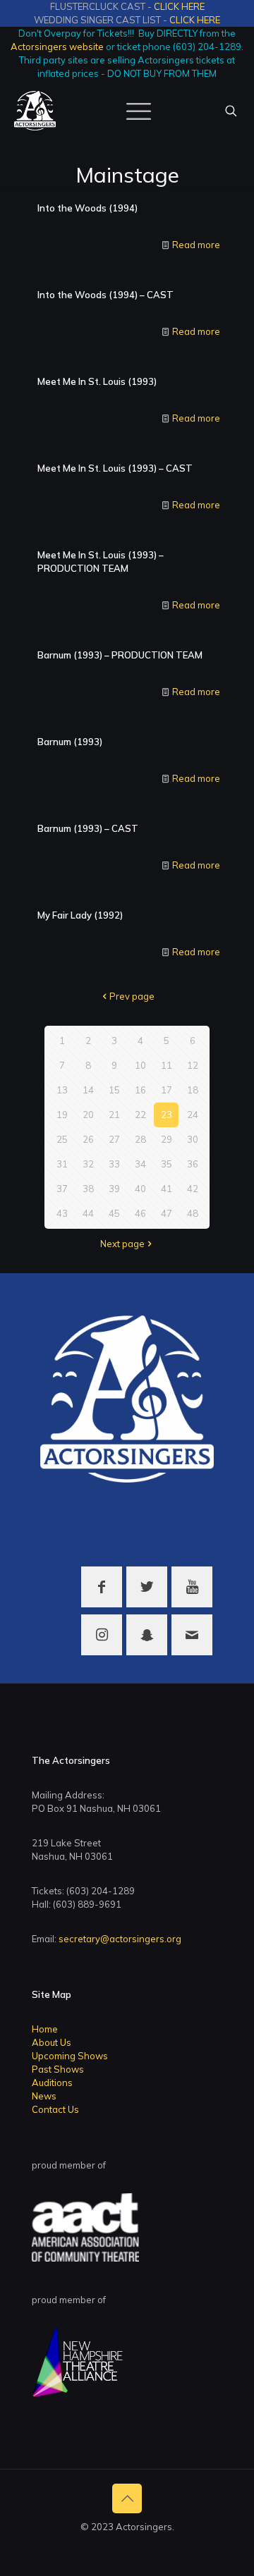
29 (167, 1139)
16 (140, 1090)
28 (140, 1139)
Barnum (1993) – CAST (88, 828)
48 (193, 1213)
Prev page (132, 996)
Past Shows (58, 2069)
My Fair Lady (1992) (80, 915)
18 (193, 1090)
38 (88, 1189)
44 (88, 1213)
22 (140, 1115)
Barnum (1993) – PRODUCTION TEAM (120, 655)
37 (62, 1189)
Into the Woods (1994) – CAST (105, 295)
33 (114, 1164)
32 (88, 1164)
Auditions (52, 2083)
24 (193, 1115)
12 (193, 1065)
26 (88, 1139)
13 (62, 1090)
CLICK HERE (179, 6)
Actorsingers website (57, 47)
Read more (196, 245)
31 (62, 1164)
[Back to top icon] (127, 2498)
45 (114, 1213)
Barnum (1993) (70, 742)
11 (167, 1065)
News (44, 2096)
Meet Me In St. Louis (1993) (97, 381)
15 (114, 1090)
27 (114, 1139)
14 (88, 1090)
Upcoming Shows (70, 2056)
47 (167, 1213)
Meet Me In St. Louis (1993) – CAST (115, 468)
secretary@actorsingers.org (120, 1939)
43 (62, 1213)
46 (140, 1213)
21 (114, 1115)
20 (88, 1115)
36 (193, 1164)
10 (140, 1065)
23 (167, 1115)
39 (114, 1189)
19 (62, 1115)
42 (193, 1189)
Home (45, 2029)
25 (62, 1139)
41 (167, 1189)
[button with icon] (102, 1587)
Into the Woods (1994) (87, 208)
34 (140, 1164)
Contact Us (55, 2109)
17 (167, 1090)
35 (167, 1164)
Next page (122, 1244)
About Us (52, 2042)
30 (193, 1139)
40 (140, 1189)
